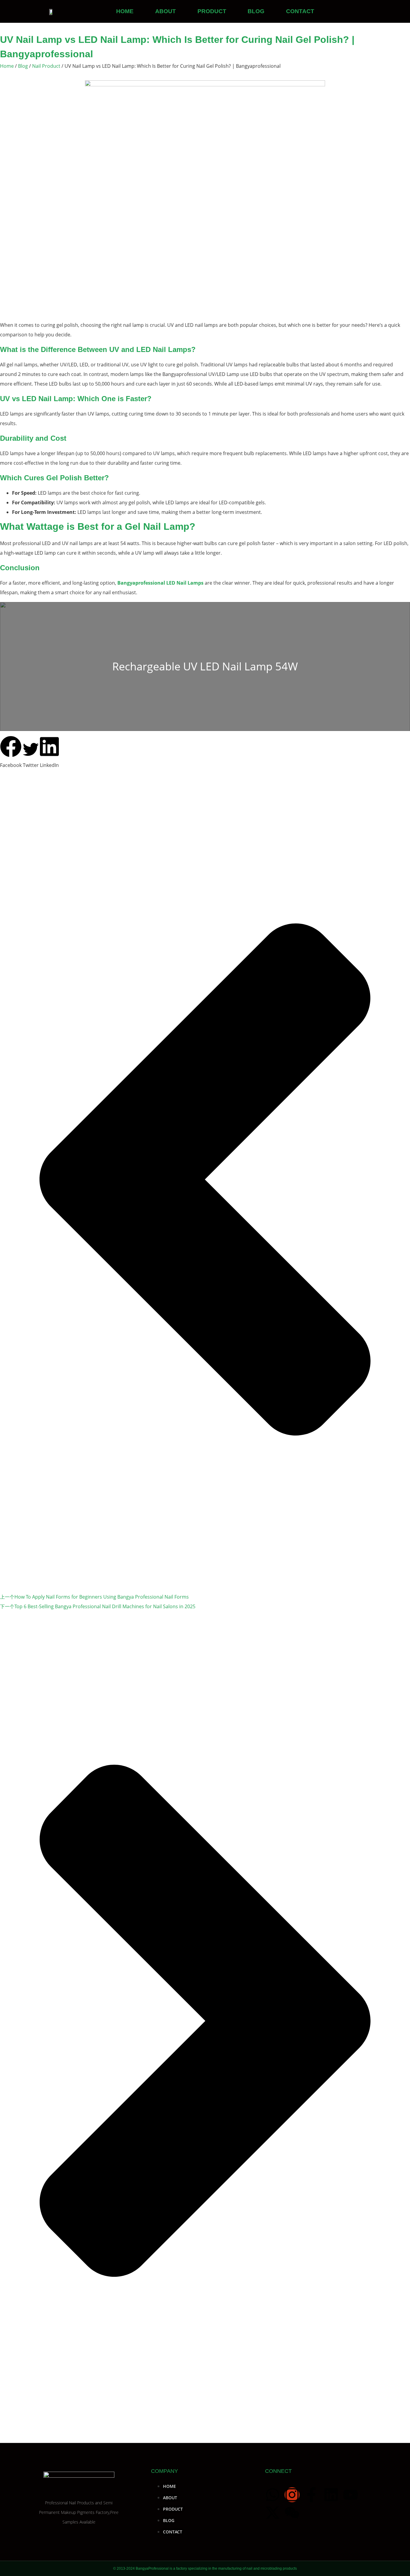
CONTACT (300, 11)
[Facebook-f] (312, 2495)
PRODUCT (212, 11)
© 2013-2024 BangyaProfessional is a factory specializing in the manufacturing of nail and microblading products (205, 2569)
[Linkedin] (331, 2495)
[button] (11, 753)
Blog (23, 66)
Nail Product (46, 66)
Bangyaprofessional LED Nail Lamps (160, 583)
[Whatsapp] (273, 2495)
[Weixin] (292, 2513)
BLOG (256, 11)
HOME (125, 11)
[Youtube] (351, 2495)
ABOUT (166, 11)
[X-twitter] (273, 2513)
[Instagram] (292, 2495)
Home (7, 66)
